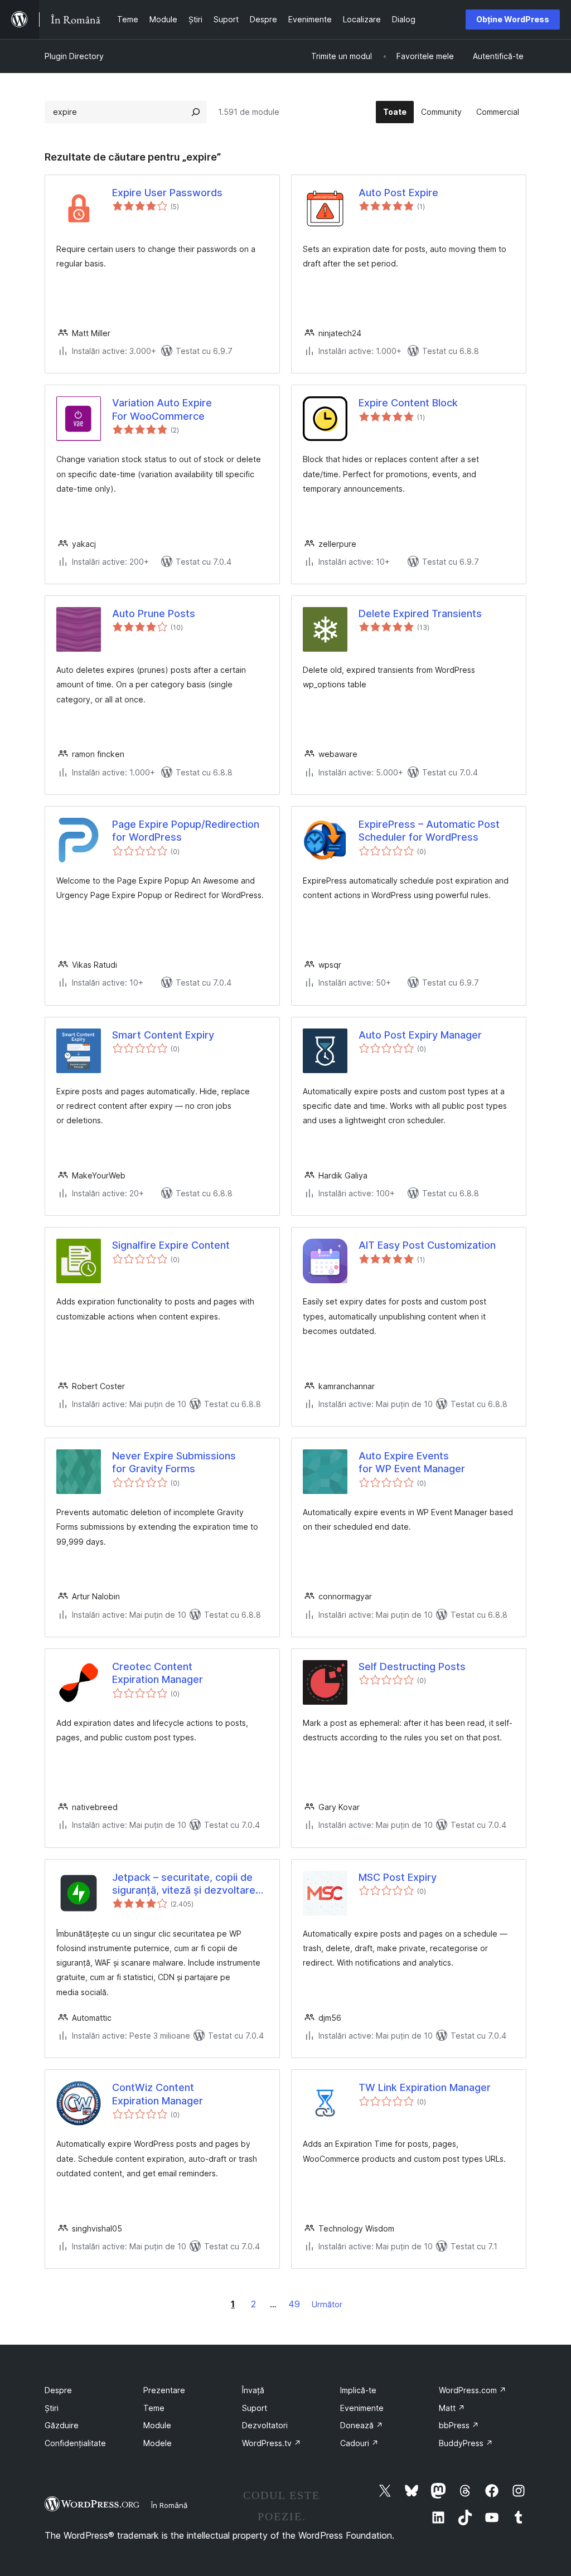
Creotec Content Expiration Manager (158, 1673)
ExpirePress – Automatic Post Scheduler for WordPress (429, 831)
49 (294, 2304)
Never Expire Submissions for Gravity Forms (174, 1462)
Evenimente (362, 2408)
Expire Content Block (408, 403)
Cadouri (359, 2443)
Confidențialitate (75, 2443)
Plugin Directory (74, 56)
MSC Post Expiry (398, 1877)
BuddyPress (466, 2443)
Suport (255, 2408)
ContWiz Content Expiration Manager (158, 2094)
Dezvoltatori (265, 2425)
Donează (362, 2425)
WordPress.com (473, 2390)
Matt (452, 2408)
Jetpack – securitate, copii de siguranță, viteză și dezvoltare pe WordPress (184, 1884)
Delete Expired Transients (420, 613)
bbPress (459, 2425)
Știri (52, 2408)
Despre (58, 2390)
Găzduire (62, 2425)
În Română (169, 2505)
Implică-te (358, 2390)
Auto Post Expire (398, 193)
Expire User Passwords (167, 193)
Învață (253, 2390)
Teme (154, 2408)
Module (157, 2425)
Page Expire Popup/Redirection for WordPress (186, 831)
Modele (158, 2443)
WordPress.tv (272, 2443)
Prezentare (164, 2390)
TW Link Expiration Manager (425, 2087)
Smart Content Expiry (163, 1035)
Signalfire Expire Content (171, 1245)
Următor (327, 2304)
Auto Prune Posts (154, 613)
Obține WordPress (513, 19)
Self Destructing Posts (412, 1667)
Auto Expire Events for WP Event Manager (412, 1462)
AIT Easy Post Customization (427, 1245)
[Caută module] (196, 112)
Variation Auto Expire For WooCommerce (162, 409)
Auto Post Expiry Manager (420, 1035)
